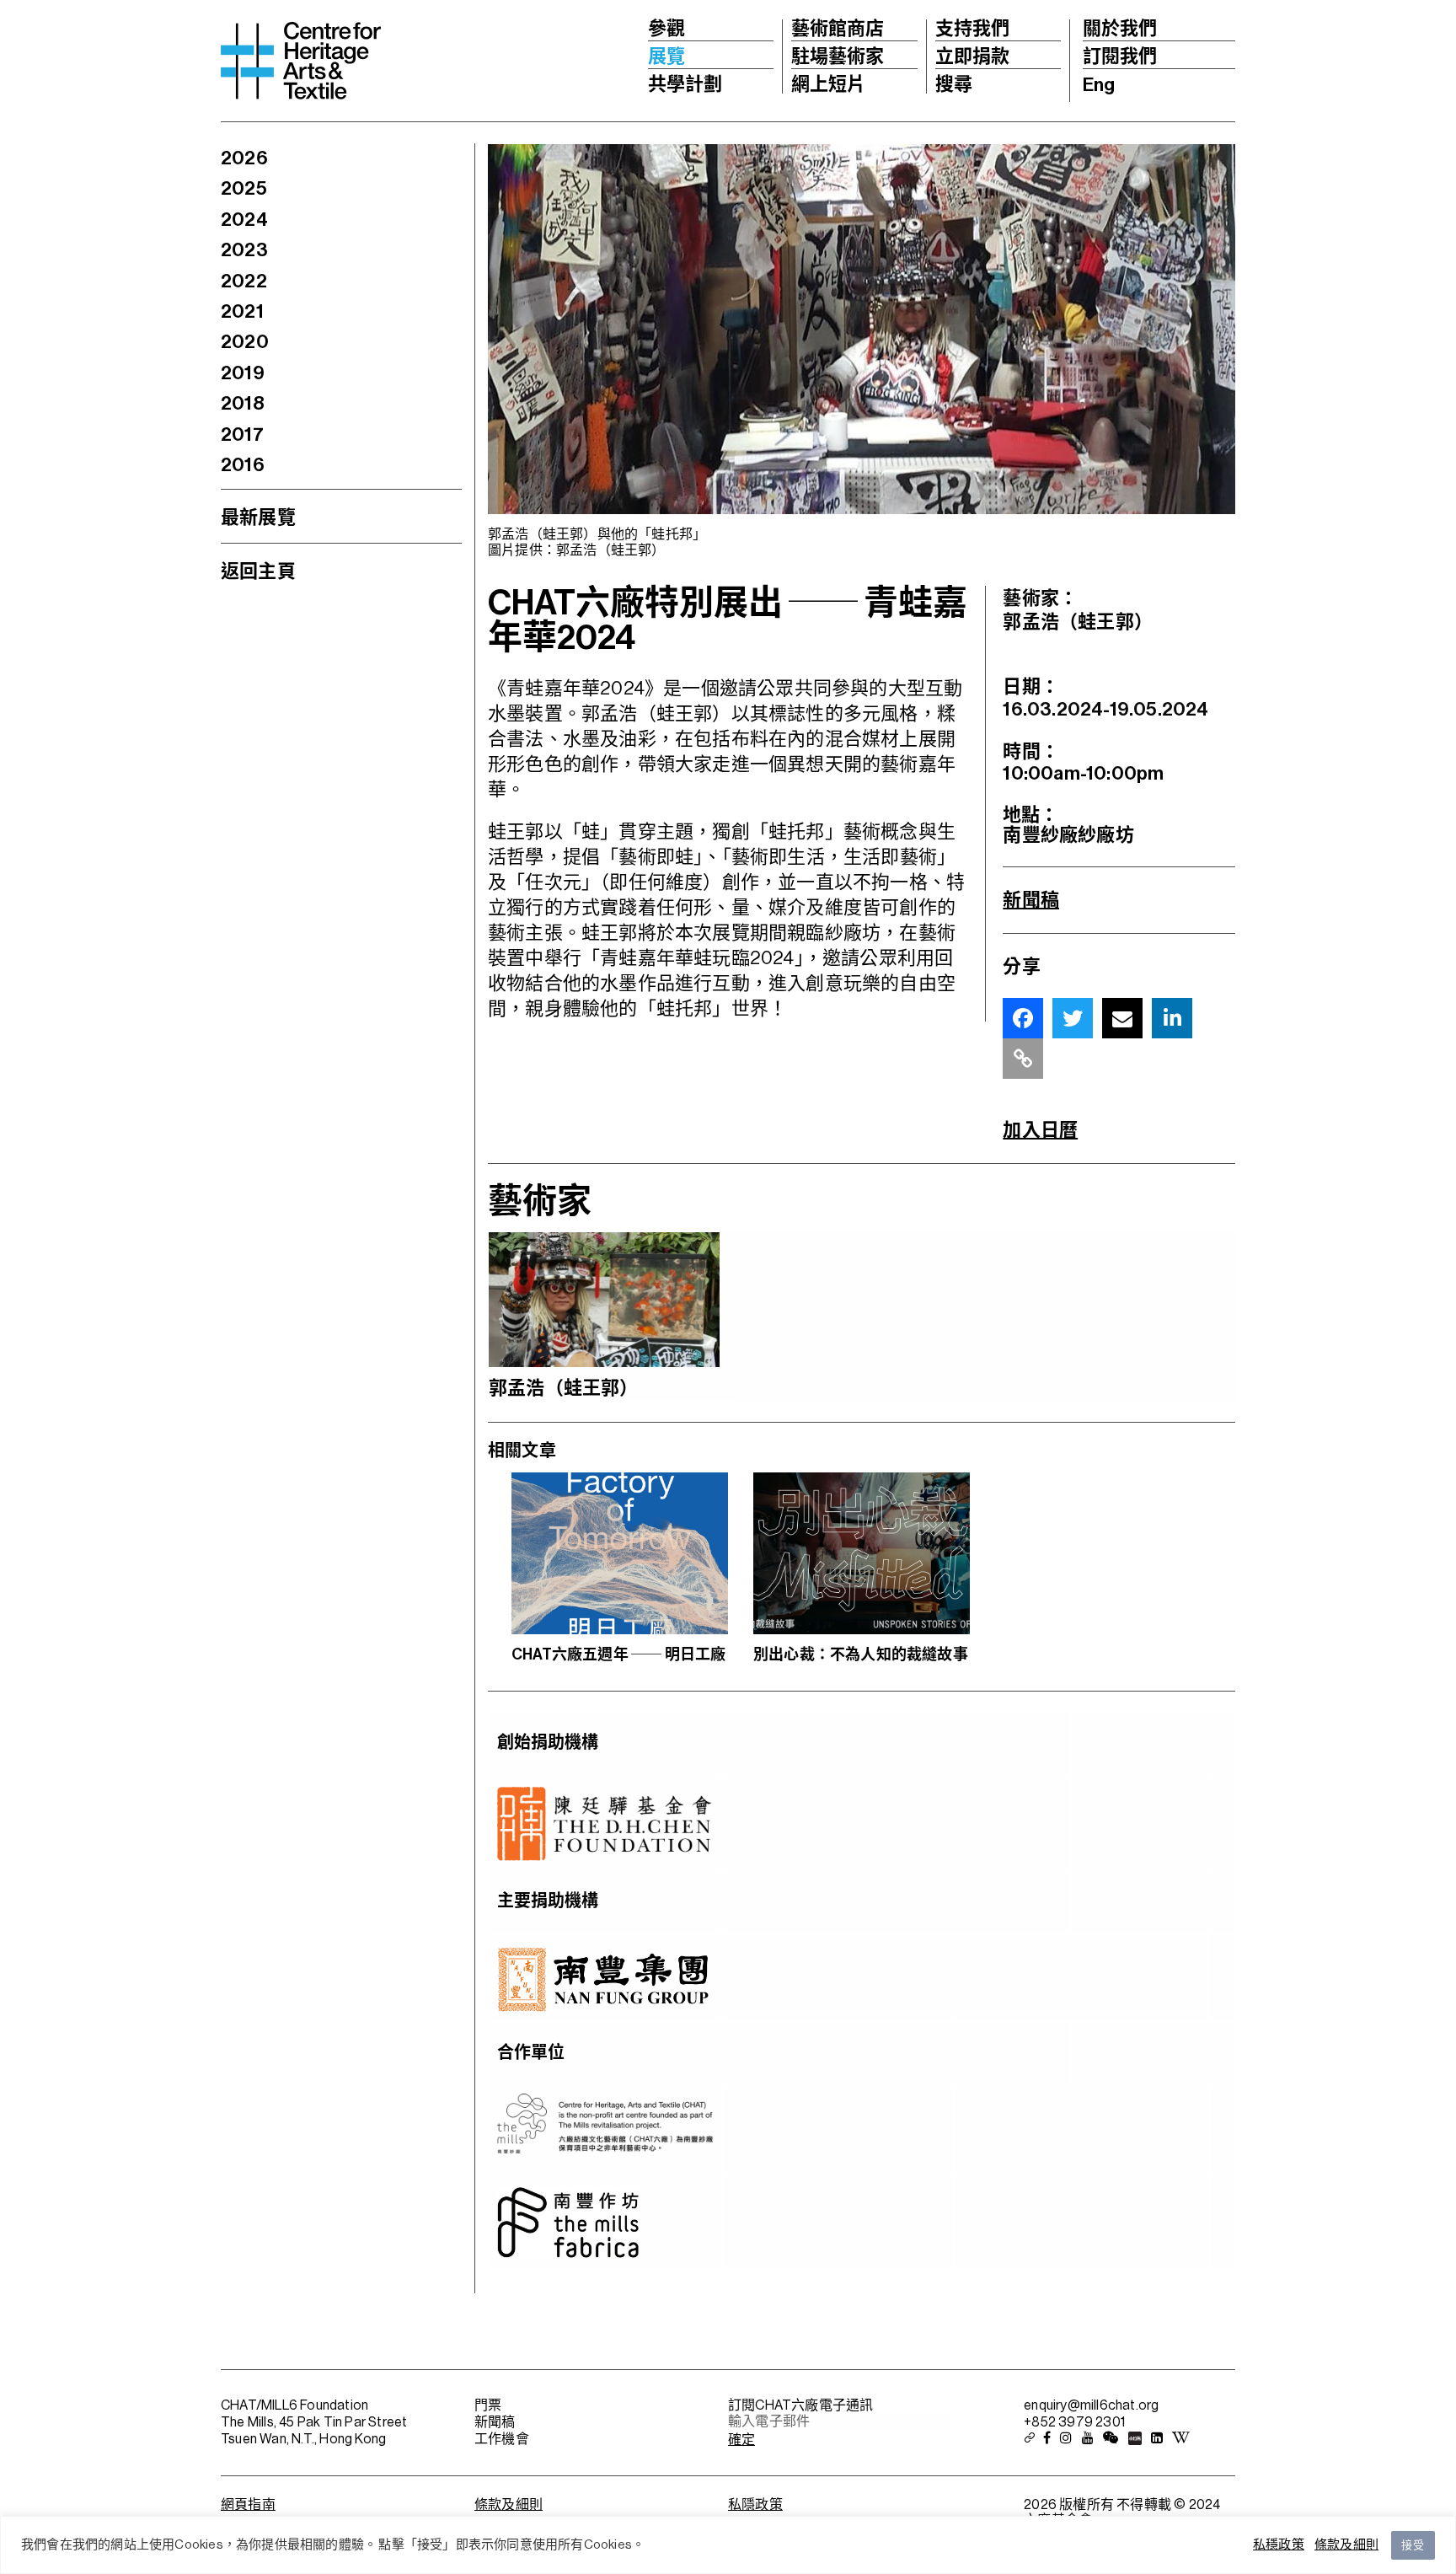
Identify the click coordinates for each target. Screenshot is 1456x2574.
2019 (243, 373)
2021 (242, 312)
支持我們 (972, 29)
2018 (243, 404)
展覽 (666, 56)
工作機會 (502, 2439)
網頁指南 (248, 2505)
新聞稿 (495, 2422)
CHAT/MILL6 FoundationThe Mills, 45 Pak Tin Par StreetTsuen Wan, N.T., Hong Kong (314, 2422)
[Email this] (1122, 1018)
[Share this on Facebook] (1023, 1018)
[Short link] (1023, 1059)
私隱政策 (755, 2505)
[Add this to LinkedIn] (1172, 1018)
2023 (244, 250)
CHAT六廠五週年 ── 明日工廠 (618, 1654)
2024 (244, 220)
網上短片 (828, 84)
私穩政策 (1279, 2545)
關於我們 (1120, 29)
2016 (243, 465)
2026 (244, 158)
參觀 (666, 29)
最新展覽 (258, 517)
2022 (244, 282)
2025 (244, 189)
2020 (245, 342)
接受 (1413, 2545)
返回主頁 (258, 571)
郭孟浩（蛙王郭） (564, 1388)
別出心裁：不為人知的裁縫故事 (861, 1654)
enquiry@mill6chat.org (1091, 2405)
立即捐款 (972, 56)
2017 (242, 435)
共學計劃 (685, 84)
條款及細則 (1346, 2545)
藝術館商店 (838, 29)
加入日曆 (1040, 1130)
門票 (488, 2405)
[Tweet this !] (1073, 1018)
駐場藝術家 (838, 56)
